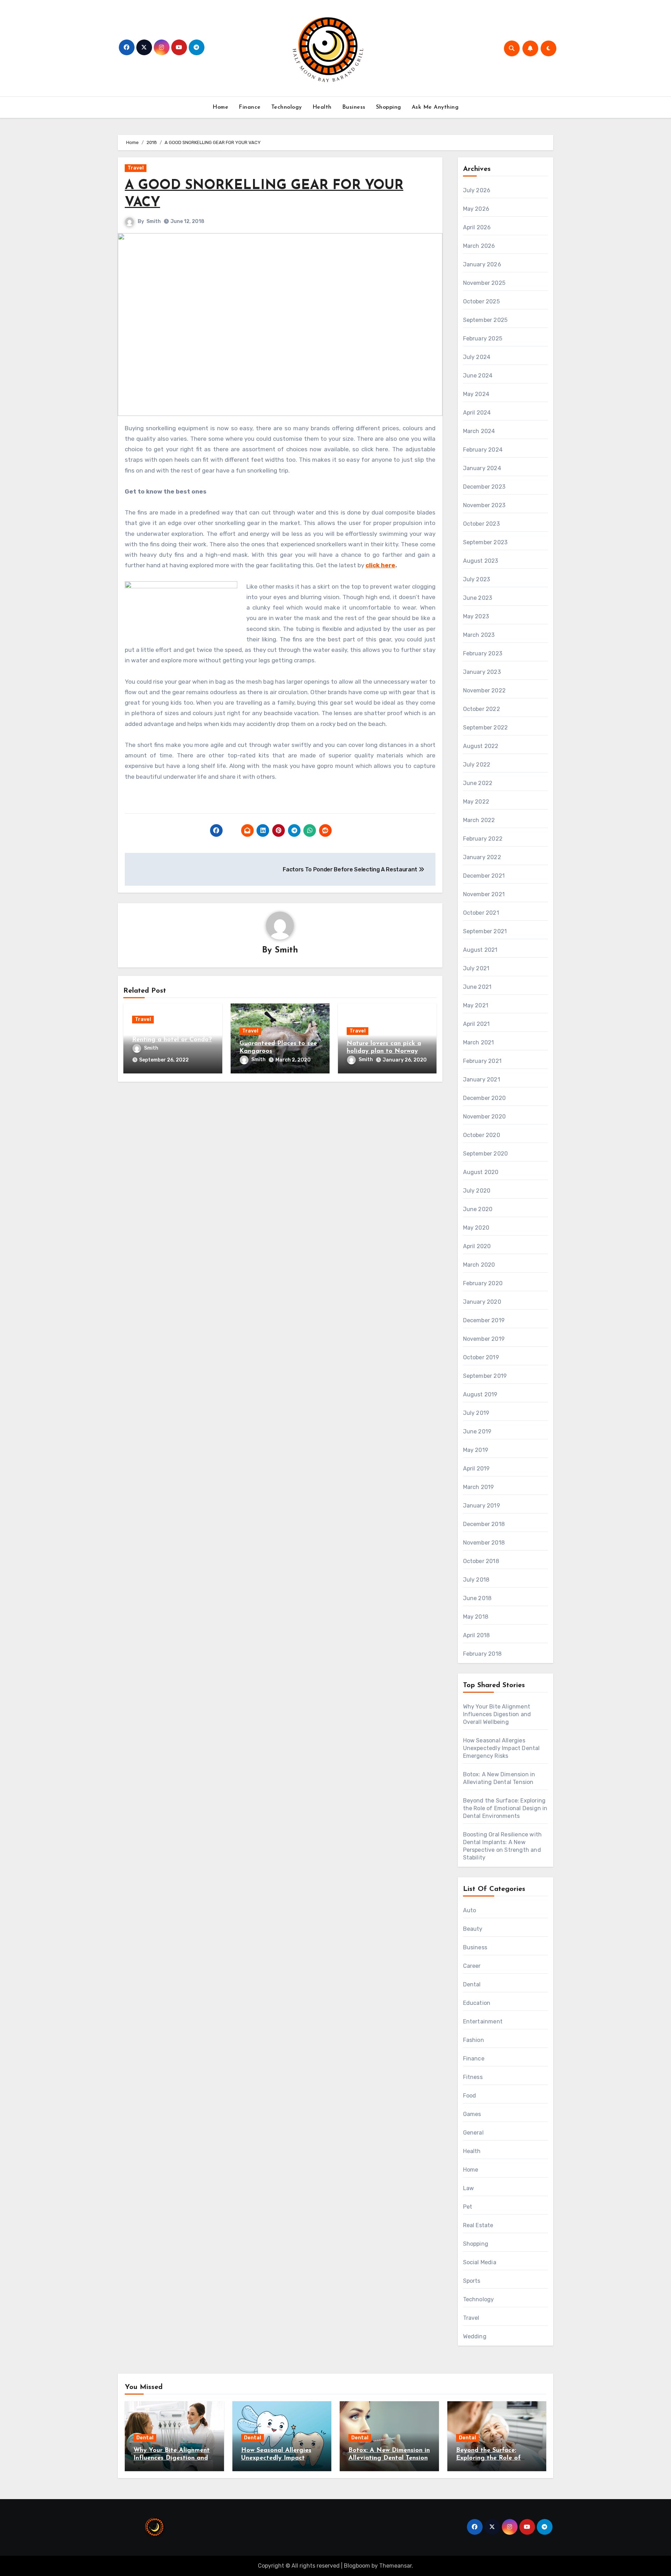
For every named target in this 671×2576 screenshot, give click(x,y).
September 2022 (486, 728)
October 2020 (482, 1135)
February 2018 (482, 1654)
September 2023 (485, 542)
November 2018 (484, 1543)
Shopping (389, 107)
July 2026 (477, 190)
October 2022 (482, 709)
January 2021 (482, 1080)
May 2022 (476, 802)
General (473, 2133)
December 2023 (484, 487)
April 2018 (477, 1635)
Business (354, 107)
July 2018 (476, 1580)
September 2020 (486, 1154)
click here (380, 565)
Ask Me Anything (435, 107)
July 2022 (477, 765)
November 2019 (484, 1339)
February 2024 (483, 450)
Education (477, 2003)
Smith (154, 221)
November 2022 (485, 690)
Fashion (474, 2040)
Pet (468, 2207)
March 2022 (479, 820)
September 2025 (485, 320)
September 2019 (485, 1376)
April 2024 (477, 413)
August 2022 (481, 746)
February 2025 (483, 339)
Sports (472, 2281)
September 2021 (485, 931)
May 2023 (476, 616)
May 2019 (476, 1450)
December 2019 (484, 1320)
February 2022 (483, 839)
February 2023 (483, 653)
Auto (470, 1910)
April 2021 (477, 1024)
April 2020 (477, 1246)
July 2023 (477, 579)
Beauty (473, 1929)
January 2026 (482, 264)
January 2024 (482, 468)
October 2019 (481, 1357)
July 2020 (477, 1191)
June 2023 (478, 598)
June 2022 (478, 783)
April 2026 (477, 227)
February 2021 (482, 1061)
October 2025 (481, 301)
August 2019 (480, 1394)
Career (472, 1966)
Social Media (480, 2262)
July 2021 (476, 968)
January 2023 (482, 672)
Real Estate (478, 2225)
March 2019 (479, 1487)
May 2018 (476, 1617)
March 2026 (479, 246)
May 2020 (476, 1228)
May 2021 (476, 1005)
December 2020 (485, 1098)
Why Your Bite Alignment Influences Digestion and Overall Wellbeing (497, 1714)
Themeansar (395, 2566)
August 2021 (480, 950)
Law (469, 2188)
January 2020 (482, 1302)
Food (470, 2096)
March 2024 (479, 431)
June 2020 (478, 1209)
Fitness (473, 2077)
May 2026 (476, 209)
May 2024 (476, 394)
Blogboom (357, 2566)
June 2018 (477, 1598)
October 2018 (481, 1561)
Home (220, 107)
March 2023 (479, 635)
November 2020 (485, 1117)
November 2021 (484, 894)
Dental (472, 1984)
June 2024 (478, 376)
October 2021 (481, 913)
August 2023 (481, 561)
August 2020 (481, 1172)
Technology (287, 107)
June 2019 (477, 1431)
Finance (250, 107)
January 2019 (482, 1506)
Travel (136, 168)
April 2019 (477, 1469)
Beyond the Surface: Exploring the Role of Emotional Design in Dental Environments (505, 1808)
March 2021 (479, 1042)
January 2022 (482, 857)
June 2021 (477, 987)
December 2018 (484, 1524)
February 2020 (483, 1283)
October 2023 (481, 524)
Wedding (475, 2336)
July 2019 (476, 1413)
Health (322, 107)
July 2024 (477, 357)
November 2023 (484, 505)
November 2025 (484, 283)
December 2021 (484, 876)
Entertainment (483, 2021)
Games (472, 2114)
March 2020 (479, 1265)
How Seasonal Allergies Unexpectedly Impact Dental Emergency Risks (502, 1748)
